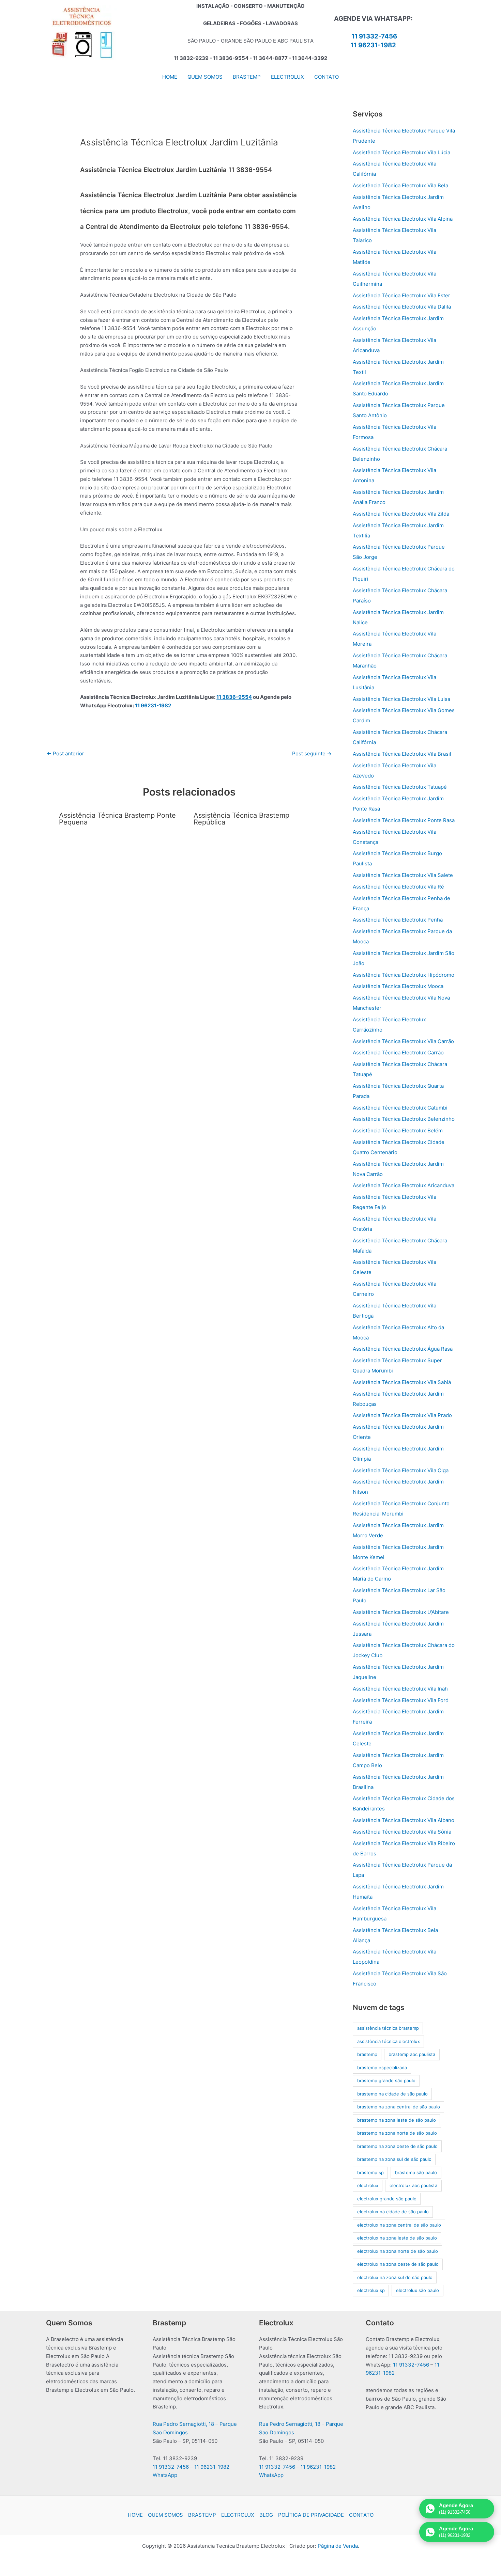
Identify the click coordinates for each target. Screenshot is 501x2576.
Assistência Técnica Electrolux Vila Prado (402, 1415)
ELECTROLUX (238, 2515)
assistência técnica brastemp (388, 2028)
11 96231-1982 (373, 45)
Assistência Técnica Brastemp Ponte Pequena (117, 819)
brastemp (367, 2054)
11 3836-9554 (234, 697)
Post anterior (65, 753)
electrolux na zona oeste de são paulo (398, 2264)
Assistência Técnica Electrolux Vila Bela (400, 185)
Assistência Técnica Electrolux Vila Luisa (401, 699)
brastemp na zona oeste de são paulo (397, 2146)
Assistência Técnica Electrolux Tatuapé (400, 787)
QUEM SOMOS (165, 2515)
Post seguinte (312, 753)
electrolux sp (371, 2290)
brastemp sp (370, 2172)
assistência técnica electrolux (389, 2041)
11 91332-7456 (374, 36)
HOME (135, 2515)
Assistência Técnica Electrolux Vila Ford (401, 1700)
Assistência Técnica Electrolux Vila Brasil (402, 754)
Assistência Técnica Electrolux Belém (398, 1130)
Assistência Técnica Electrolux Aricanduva (404, 1185)
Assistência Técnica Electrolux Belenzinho (404, 1119)
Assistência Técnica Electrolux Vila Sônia (402, 1832)
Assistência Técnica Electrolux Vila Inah (400, 1689)
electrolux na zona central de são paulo (399, 2225)
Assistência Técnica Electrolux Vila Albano (404, 1820)
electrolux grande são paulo (387, 2199)
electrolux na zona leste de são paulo (397, 2238)
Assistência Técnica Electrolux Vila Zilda (401, 514)
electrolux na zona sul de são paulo (395, 2277)
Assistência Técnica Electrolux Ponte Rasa (404, 820)
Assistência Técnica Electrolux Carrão (398, 1053)
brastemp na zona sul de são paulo (394, 2159)
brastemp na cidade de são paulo (392, 2094)
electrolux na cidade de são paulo (393, 2212)
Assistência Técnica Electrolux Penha (398, 920)
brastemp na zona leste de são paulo (397, 2120)
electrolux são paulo (417, 2290)
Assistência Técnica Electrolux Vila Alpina (403, 219)
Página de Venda (338, 2546)
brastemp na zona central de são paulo (399, 2107)
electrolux (368, 2185)
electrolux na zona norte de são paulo (398, 2251)
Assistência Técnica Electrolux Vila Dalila (402, 307)
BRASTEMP (202, 2515)
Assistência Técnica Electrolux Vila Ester (401, 295)
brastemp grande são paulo (386, 2080)
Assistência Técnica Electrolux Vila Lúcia (401, 152)
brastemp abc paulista (412, 2054)
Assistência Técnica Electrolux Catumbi (400, 1108)
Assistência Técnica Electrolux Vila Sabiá (402, 1382)
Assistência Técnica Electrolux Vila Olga (401, 1470)
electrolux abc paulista (413, 2185)
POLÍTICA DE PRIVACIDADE (311, 2515)
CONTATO (361, 2515)
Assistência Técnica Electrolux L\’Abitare (401, 1612)
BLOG (266, 2515)
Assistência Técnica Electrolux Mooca (398, 986)
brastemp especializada (382, 2068)
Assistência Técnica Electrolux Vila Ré (398, 887)
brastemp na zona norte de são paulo (397, 2133)
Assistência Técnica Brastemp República (241, 819)
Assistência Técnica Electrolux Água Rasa (403, 1349)
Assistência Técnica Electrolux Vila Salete (403, 875)
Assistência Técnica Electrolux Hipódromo (404, 975)
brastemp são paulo (416, 2172)
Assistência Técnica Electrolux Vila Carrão (403, 1041)
